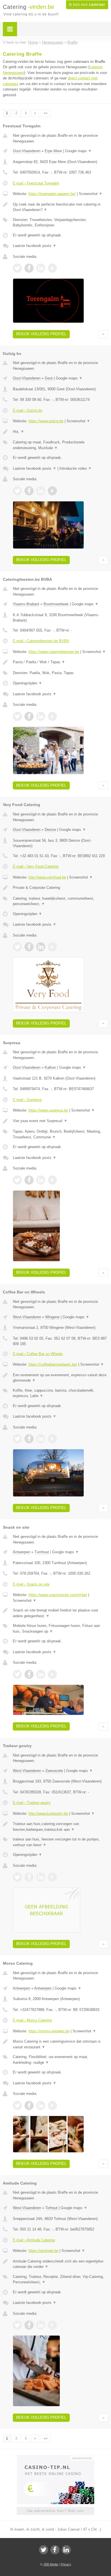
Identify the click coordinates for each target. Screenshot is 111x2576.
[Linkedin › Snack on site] (41, 1674)
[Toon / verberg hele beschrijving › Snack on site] (60, 1613)
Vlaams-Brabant (26, 604)
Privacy (66, 2564)
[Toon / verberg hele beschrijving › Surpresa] (60, 1121)
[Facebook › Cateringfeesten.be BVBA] (29, 716)
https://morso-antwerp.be (49, 2031)
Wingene (52, 1317)
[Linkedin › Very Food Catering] (41, 947)
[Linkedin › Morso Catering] (41, 2105)
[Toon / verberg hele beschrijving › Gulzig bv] (60, 432)
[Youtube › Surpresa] (52, 1180)
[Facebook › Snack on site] (29, 1674)
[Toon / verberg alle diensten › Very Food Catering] (60, 901)
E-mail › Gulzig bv (28, 410)
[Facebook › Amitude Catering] (29, 2325)
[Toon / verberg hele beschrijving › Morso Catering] (60, 2044)
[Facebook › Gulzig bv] (29, 491)
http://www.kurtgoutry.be (48, 1814)
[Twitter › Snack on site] (17, 1674)
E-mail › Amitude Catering (34, 2240)
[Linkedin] (66, 2550)
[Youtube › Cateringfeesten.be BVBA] (52, 716)
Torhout (51, 2208)
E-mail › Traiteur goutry (32, 1803)
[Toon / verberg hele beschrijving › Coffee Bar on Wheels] (60, 1378)
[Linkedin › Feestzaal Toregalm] (41, 268)
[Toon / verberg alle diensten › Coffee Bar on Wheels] (60, 1393)
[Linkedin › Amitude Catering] (41, 2325)
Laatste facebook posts (35, 246)
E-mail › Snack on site (31, 1584)
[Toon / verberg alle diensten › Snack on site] (60, 1628)
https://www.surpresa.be (48, 1110)
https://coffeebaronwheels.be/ (53, 1364)
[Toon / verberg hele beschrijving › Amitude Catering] (60, 2264)
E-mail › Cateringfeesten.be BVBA (41, 641)
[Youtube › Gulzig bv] (52, 491)
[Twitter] (44, 2550)
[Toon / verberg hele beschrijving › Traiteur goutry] (60, 1827)
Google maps (78, 151)
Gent (49, 378)
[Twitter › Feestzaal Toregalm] (17, 268)
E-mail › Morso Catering (32, 2020)
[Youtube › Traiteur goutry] (52, 1877)
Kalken (50, 1067)
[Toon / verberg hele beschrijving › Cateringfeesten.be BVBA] (60, 662)
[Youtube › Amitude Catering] (52, 2325)
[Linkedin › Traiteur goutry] (41, 1877)
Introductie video (76, 468)
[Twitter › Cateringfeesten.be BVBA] (17, 716)
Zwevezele (54, 1771)
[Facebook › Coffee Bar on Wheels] (29, 1439)
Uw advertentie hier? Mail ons (55, 2511)
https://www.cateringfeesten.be (54, 652)
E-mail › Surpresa (27, 1100)
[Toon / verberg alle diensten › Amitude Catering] (60, 2279)
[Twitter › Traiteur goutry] (17, 1877)
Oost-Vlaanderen (27, 151)
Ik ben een (87, 5)
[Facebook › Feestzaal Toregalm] (29, 268)
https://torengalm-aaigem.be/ (52, 194)
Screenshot (91, 194)
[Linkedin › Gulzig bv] (41, 491)
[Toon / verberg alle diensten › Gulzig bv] (60, 445)
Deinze (50, 830)
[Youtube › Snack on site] (52, 1674)
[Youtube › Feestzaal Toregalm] (52, 268)
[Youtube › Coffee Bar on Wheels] (52, 1439)
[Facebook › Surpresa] (29, 1180)
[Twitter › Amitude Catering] (17, 2325)
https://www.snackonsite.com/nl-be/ (58, 1595)
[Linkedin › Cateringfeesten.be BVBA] (41, 716)
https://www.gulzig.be (46, 421)
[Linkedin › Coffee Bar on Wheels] (41, 1439)
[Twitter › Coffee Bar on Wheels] (17, 1439)
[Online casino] (55, 2458)
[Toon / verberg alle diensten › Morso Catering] (60, 2060)
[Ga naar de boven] (103, 334)
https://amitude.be (43, 2251)
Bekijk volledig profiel (41, 334)
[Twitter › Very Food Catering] (17, 947)
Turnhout (42, 1552)
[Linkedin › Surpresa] (41, 1180)
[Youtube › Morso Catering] (52, 2105)
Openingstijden (27, 683)
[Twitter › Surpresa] (17, 1180)
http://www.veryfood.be (47, 877)
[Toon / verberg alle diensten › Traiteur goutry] (60, 1842)
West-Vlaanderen (27, 1317)
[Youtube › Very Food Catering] (52, 947)
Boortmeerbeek (56, 604)
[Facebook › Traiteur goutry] (29, 1877)
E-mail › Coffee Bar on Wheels (38, 1354)
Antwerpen (21, 1552)
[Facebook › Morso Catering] (29, 2105)
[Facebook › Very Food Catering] (29, 947)
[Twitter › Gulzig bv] (17, 491)
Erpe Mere (53, 151)
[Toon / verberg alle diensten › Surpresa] (60, 1134)
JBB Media (51, 2564)
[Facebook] (55, 2550)
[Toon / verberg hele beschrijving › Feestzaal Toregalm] (60, 207)
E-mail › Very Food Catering (36, 866)
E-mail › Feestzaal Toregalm (36, 183)
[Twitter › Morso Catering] (17, 2105)
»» (46, 113)
